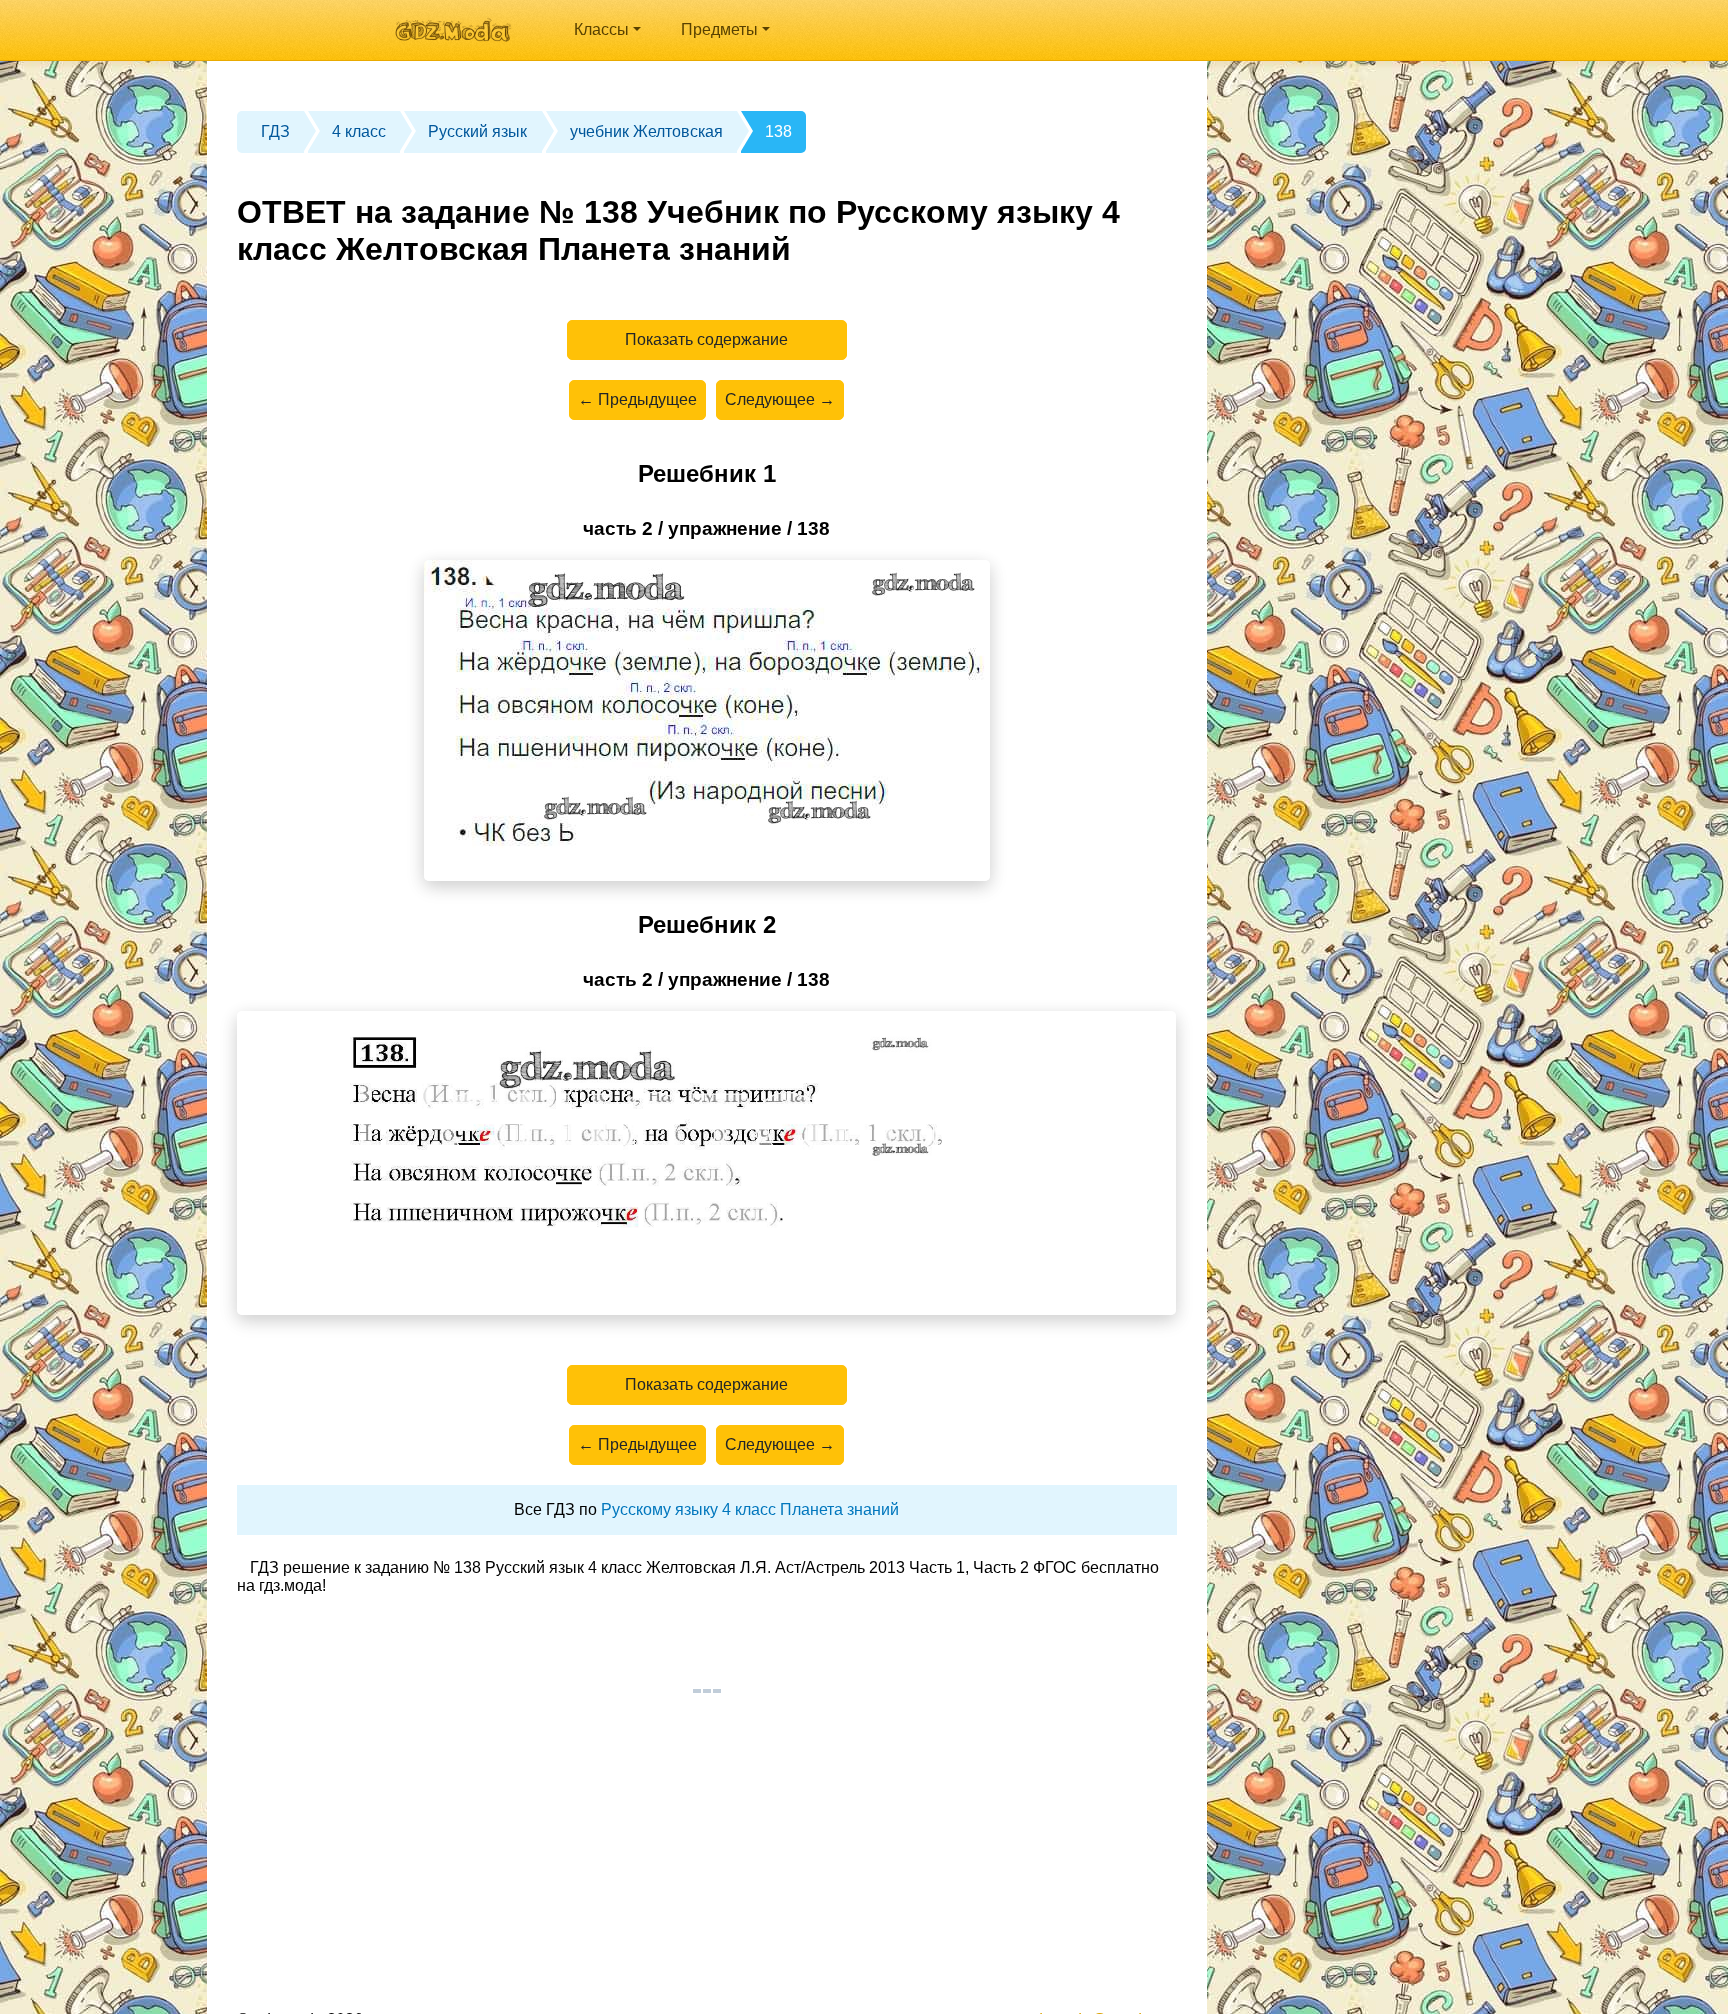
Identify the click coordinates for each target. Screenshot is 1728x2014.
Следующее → (780, 399)
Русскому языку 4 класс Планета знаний (750, 1509)
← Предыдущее (637, 399)
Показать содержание (706, 339)
